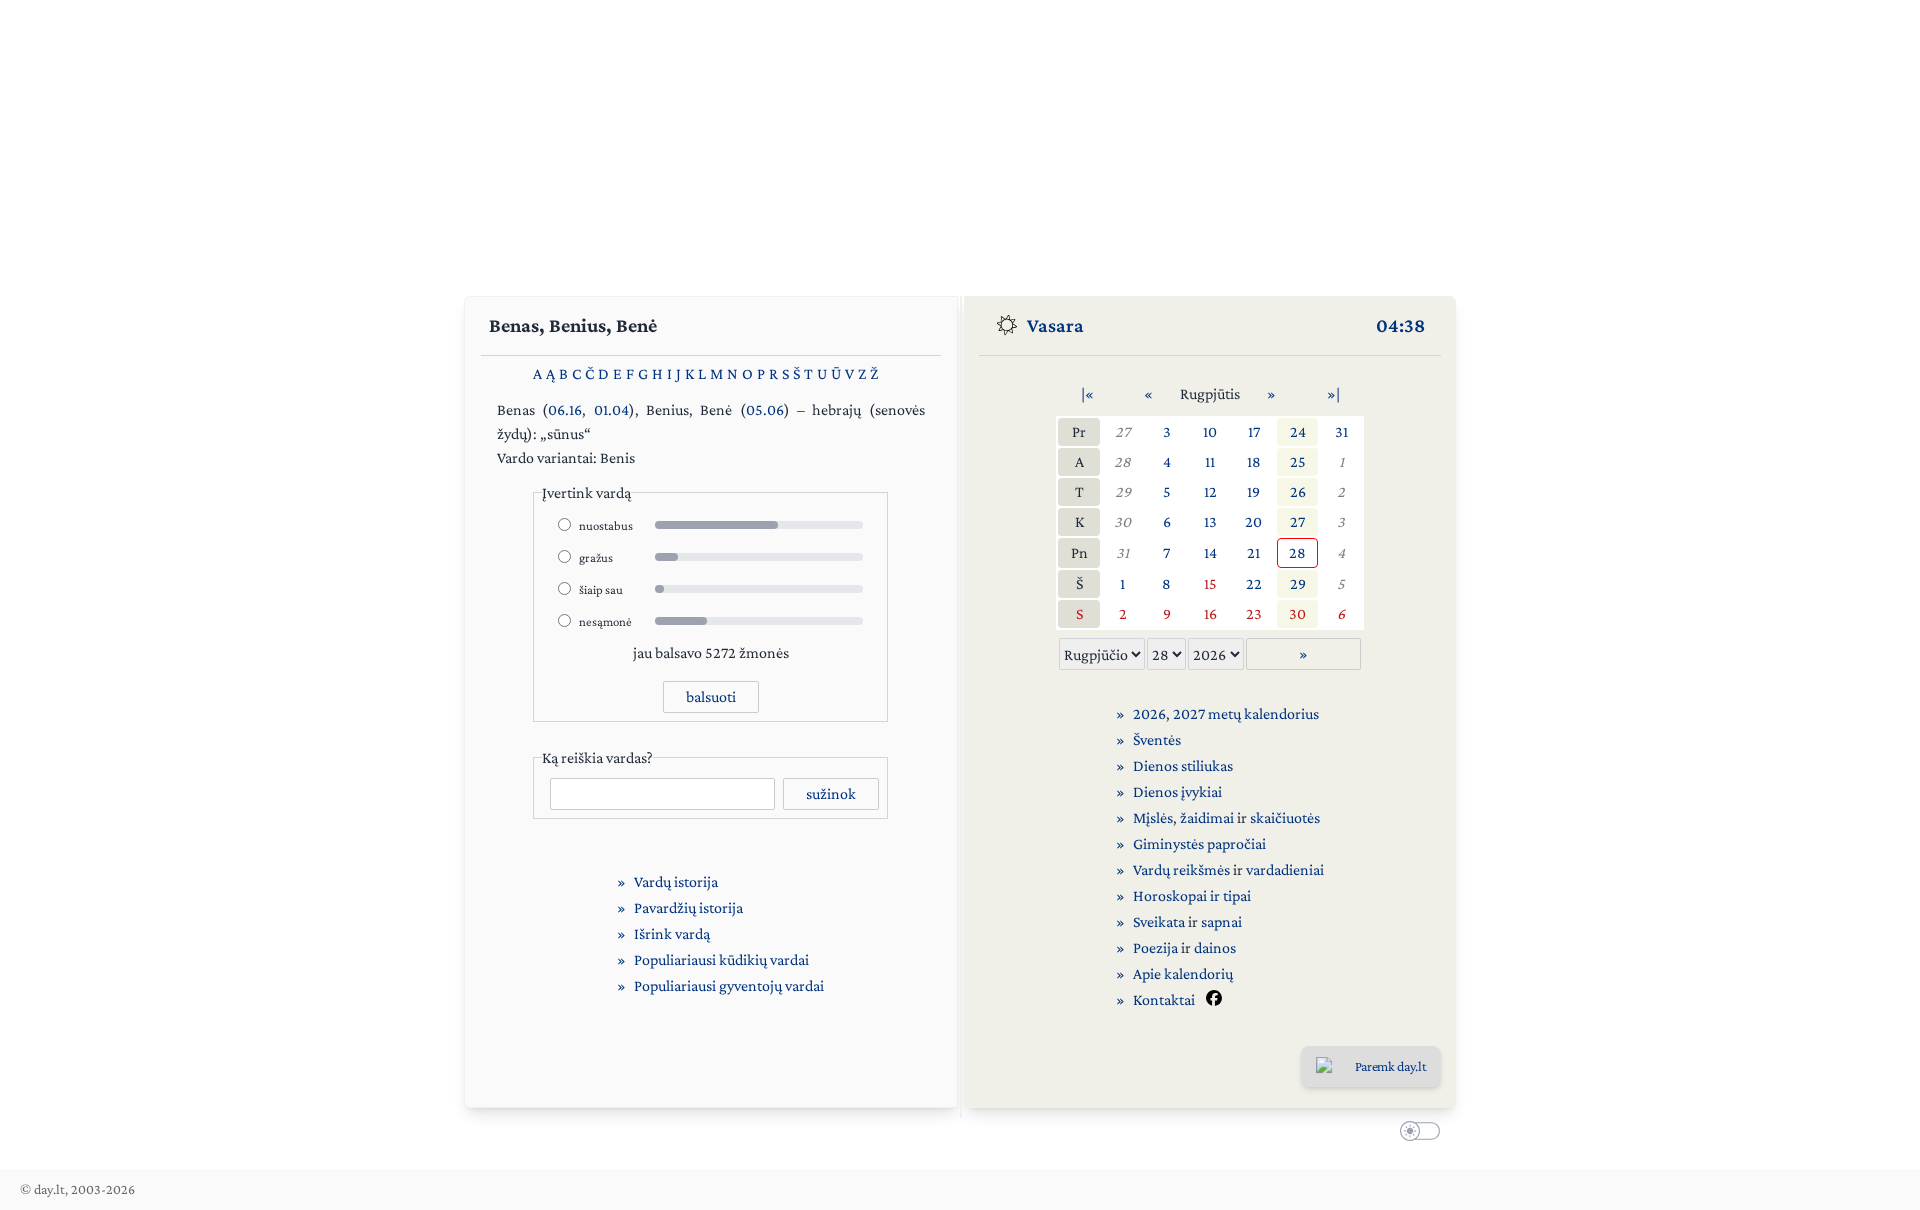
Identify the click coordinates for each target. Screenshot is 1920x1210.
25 (1298, 461)
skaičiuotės (1285, 817)
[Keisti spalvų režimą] (1416, 1134)
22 (1254, 583)
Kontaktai (1164, 999)
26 (1298, 491)
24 (1298, 431)
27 (1122, 431)
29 (1123, 491)
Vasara (1055, 325)
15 (1210, 583)
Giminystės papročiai (1199, 843)
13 (1210, 521)
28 (1122, 461)
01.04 (611, 409)
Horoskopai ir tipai (1192, 895)
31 (1341, 431)
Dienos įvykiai (1177, 791)
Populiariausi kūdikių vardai (721, 959)
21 (1253, 552)
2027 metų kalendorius (1246, 713)
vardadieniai (1285, 869)
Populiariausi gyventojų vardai (729, 985)
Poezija (1155, 947)
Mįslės (1153, 817)
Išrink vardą (672, 933)
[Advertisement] (960, 140)
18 (1254, 461)
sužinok (831, 793)
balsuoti (711, 696)
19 (1253, 491)
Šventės (1157, 739)
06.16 (565, 409)
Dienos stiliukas (1183, 765)
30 (1122, 521)
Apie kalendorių (1183, 973)
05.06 (765, 409)
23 (1254, 613)
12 (1210, 491)
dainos (1215, 947)
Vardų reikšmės (1181, 869)
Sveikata (1159, 921)
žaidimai (1207, 817)
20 (1253, 521)
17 (1254, 431)
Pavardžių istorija (688, 907)
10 (1210, 431)
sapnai (1221, 921)
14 (1210, 552)
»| (1333, 393)
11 (1210, 461)
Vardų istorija (676, 881)
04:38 (1400, 325)
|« (1087, 393)
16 (1210, 613)
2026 (1149, 713)
